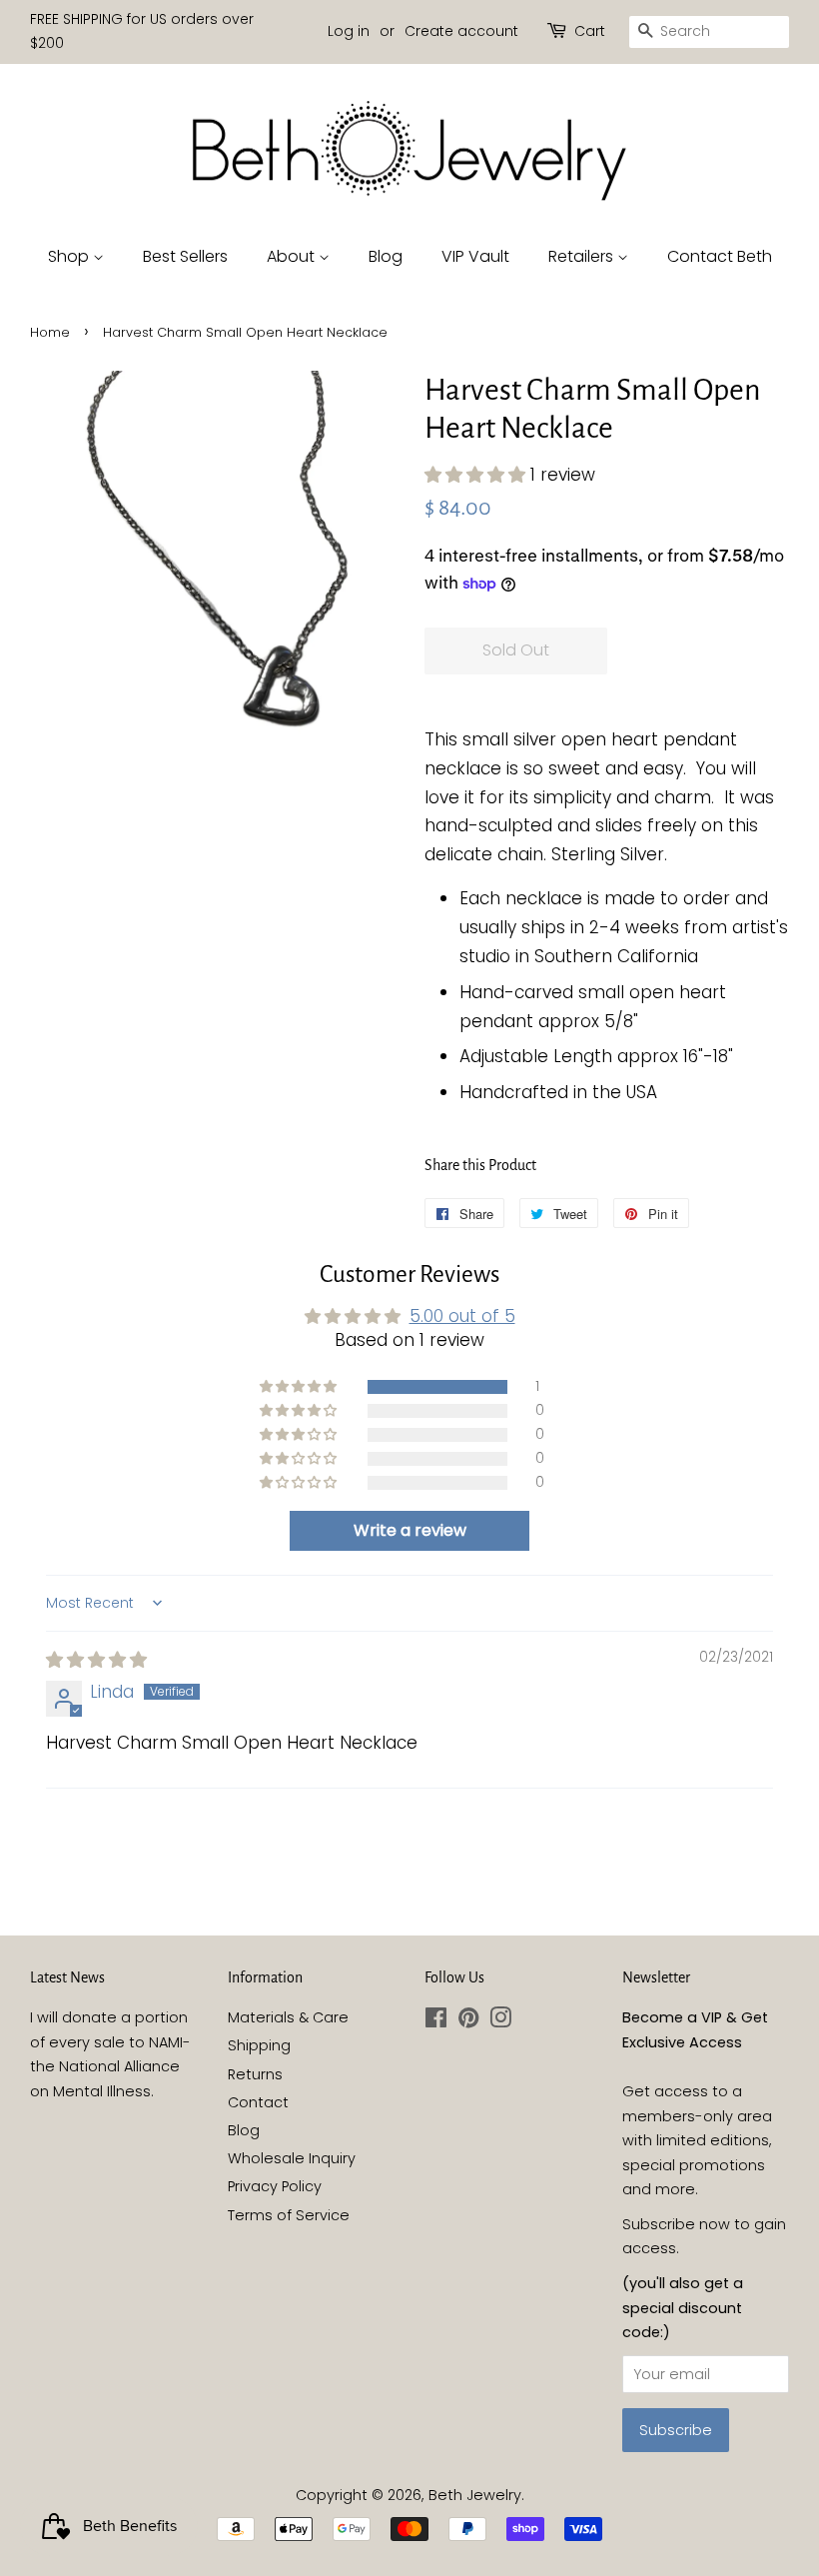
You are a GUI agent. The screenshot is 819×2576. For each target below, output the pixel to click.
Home (50, 332)
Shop (70, 256)
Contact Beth (720, 256)
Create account (461, 31)
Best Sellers (185, 256)
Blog (386, 256)
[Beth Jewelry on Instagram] (500, 2021)
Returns (255, 2074)
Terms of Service (289, 2215)
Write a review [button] (410, 1530)
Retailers (583, 256)
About (293, 256)
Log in (349, 31)
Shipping (259, 2045)
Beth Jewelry (475, 2495)
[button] (477, 475)
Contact (258, 2102)
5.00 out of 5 (462, 1316)
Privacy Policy (275, 2186)
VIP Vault (475, 256)
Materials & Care (288, 2017)
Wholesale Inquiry (292, 2158)
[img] (96, 1660)
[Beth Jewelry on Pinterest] (468, 2021)
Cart (590, 31)
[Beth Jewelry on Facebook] (436, 2021)
